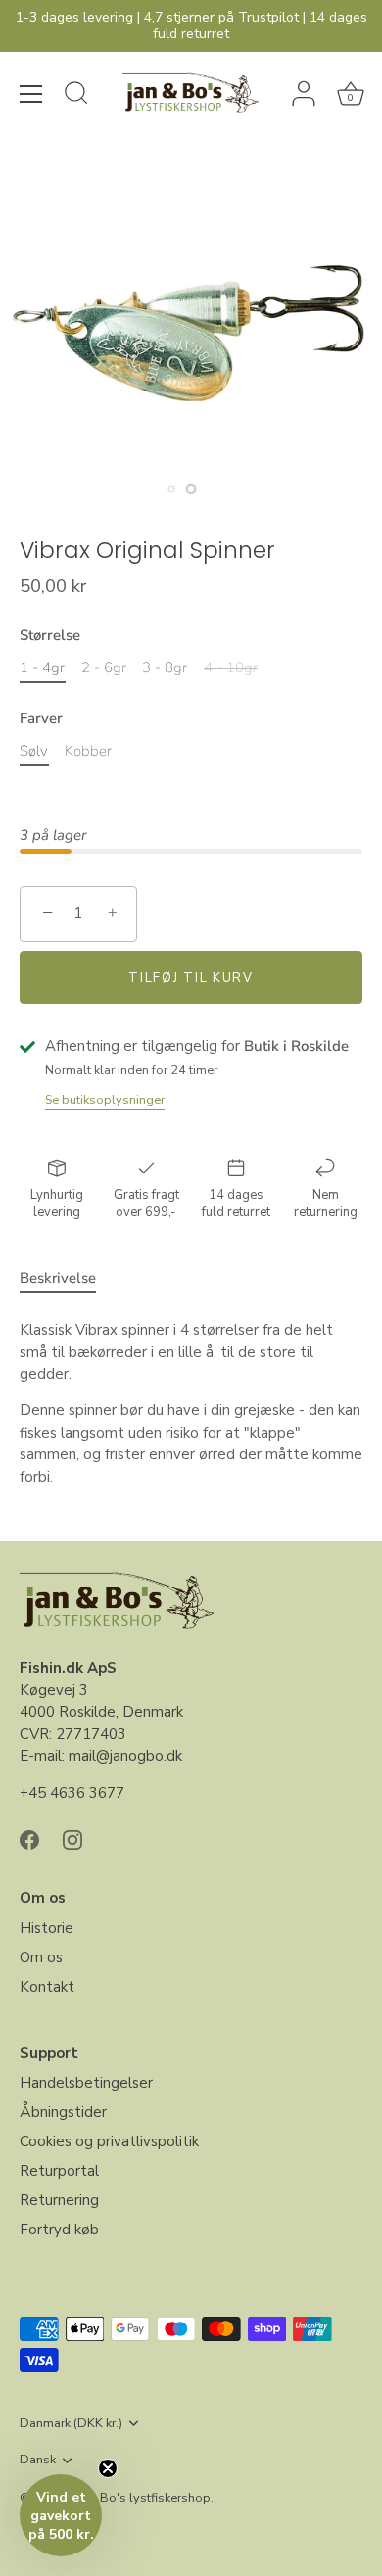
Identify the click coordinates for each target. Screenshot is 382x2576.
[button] (61, 2515)
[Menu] (31, 94)
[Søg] (76, 96)
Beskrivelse (58, 1278)
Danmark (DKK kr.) (71, 2424)
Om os (41, 1957)
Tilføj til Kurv (191, 978)
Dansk (38, 2461)
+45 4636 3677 (72, 1793)
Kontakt (47, 1987)
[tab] (68, 1279)
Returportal (59, 2171)
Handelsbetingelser (86, 2083)
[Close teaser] (108, 2468)
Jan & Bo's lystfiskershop (139, 2498)
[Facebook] (29, 1838)
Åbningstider (63, 2112)
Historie (47, 1928)
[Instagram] (72, 1838)
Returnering (59, 2200)
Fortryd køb (59, 2230)
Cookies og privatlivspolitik (109, 2141)
